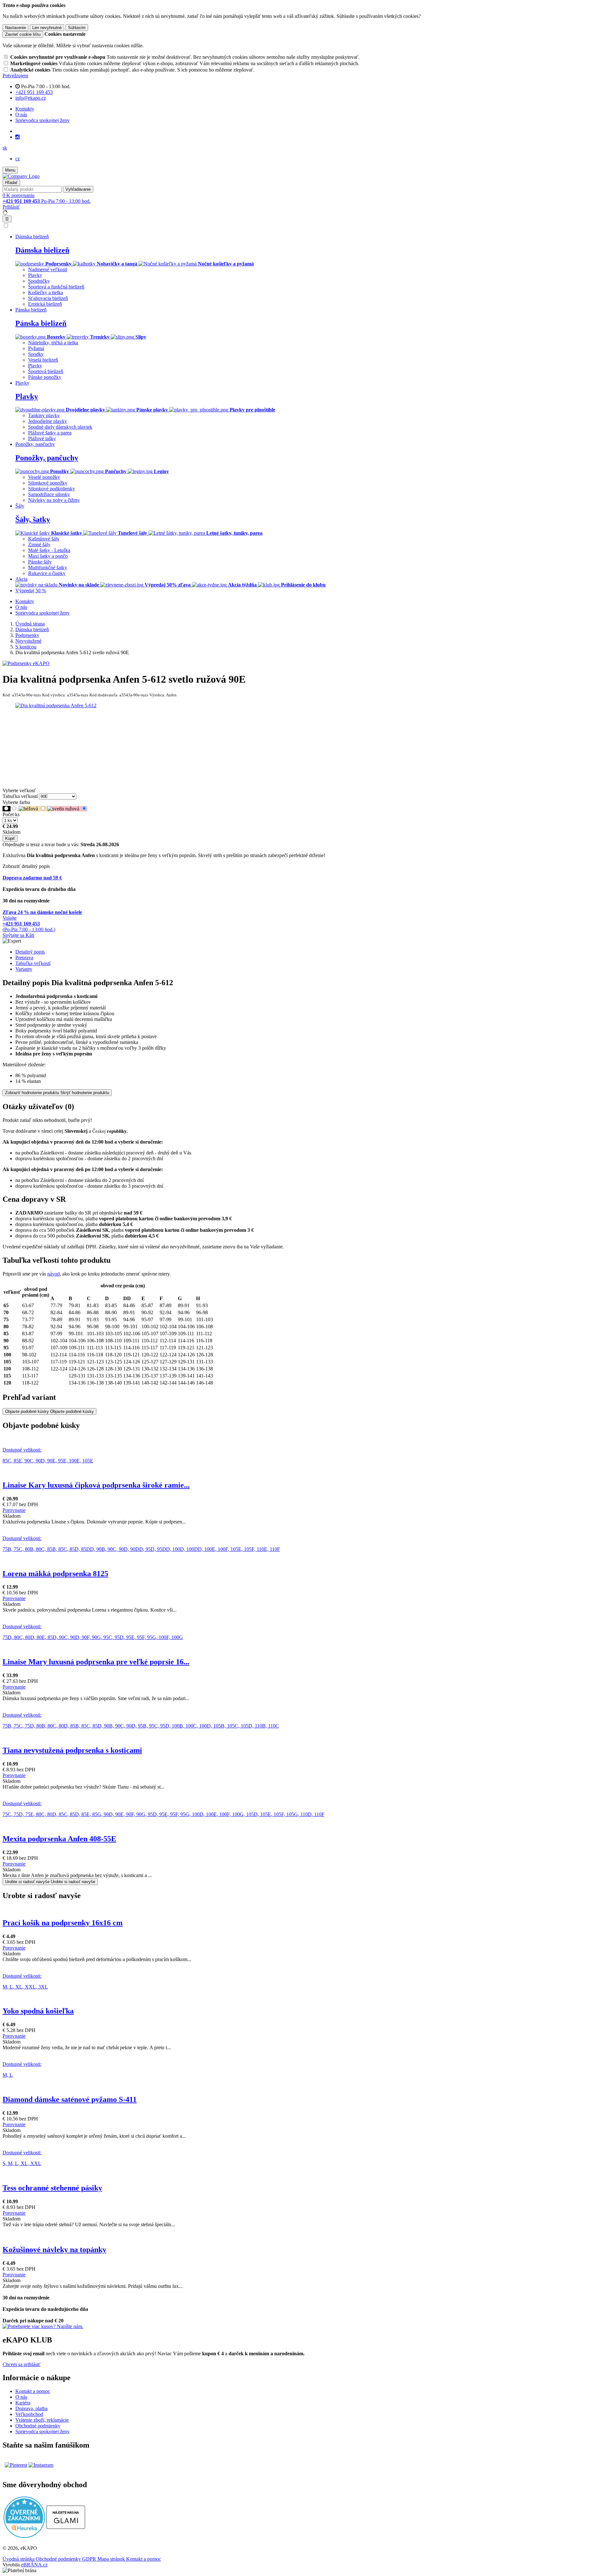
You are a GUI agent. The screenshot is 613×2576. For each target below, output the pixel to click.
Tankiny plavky (44, 415)
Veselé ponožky (44, 477)
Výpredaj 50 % (31, 590)
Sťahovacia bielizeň (48, 298)
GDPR (90, 2559)
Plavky (35, 275)
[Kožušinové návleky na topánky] (306, 2230)
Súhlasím (77, 28)
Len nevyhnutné (47, 28)
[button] (5, 148)
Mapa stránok (112, 2559)
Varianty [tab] (24, 969)
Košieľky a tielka (45, 292)
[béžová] (33, 809)
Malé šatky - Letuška (49, 550)
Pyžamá (36, 348)
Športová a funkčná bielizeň (56, 287)
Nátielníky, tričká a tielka (53, 343)
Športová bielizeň (46, 371)
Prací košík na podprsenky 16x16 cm (63, 1923)
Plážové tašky (42, 438)
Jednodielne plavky (48, 421)
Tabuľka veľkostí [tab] (33, 963)
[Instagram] (18, 137)
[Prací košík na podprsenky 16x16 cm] (306, 1909)
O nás (21, 115)
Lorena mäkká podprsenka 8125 (55, 1574)
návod (53, 1274)
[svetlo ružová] (67, 809)
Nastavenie (15, 28)
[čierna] (7, 809)
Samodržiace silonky (49, 494)
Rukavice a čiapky (47, 573)
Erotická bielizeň (45, 304)
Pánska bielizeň (41, 323)
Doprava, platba (31, 2408)
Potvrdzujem (15, 76)
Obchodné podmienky (38, 2426)
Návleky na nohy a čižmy (54, 500)
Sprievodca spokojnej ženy (42, 120)
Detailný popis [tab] (30, 952)
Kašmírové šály (44, 539)
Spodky (36, 354)
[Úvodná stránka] (21, 176)
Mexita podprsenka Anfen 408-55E (59, 1839)
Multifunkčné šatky (48, 567)
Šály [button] (20, 506)
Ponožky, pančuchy (47, 458)
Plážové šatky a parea (50, 433)
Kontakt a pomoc (33, 2391)
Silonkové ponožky (48, 483)
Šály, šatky (33, 519)
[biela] (15, 809)
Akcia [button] (21, 579)
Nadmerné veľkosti (48, 269)
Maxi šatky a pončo (48, 556)
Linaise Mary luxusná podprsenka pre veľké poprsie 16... (96, 1662)
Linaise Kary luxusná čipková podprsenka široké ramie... (96, 1485)
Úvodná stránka (19, 2559)
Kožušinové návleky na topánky (54, 2250)
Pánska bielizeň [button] (31, 310)
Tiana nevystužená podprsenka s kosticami (72, 1750)
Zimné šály (39, 544)
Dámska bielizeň (42, 250)
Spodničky (39, 281)
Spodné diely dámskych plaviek (60, 427)
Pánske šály (40, 562)
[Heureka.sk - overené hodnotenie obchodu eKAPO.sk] (24, 2536)
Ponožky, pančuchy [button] (35, 444)
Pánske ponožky (45, 377)
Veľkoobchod (29, 2414)
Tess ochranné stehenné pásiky (52, 2188)
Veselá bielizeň (43, 360)
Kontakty (25, 109)
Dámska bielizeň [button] (32, 237)
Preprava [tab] (24, 958)
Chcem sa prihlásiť (22, 2364)
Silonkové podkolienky (52, 489)
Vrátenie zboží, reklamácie (42, 2420)
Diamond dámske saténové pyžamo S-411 (70, 2099)
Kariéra (23, 2403)
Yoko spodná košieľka (38, 2011)
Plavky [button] (22, 383)
